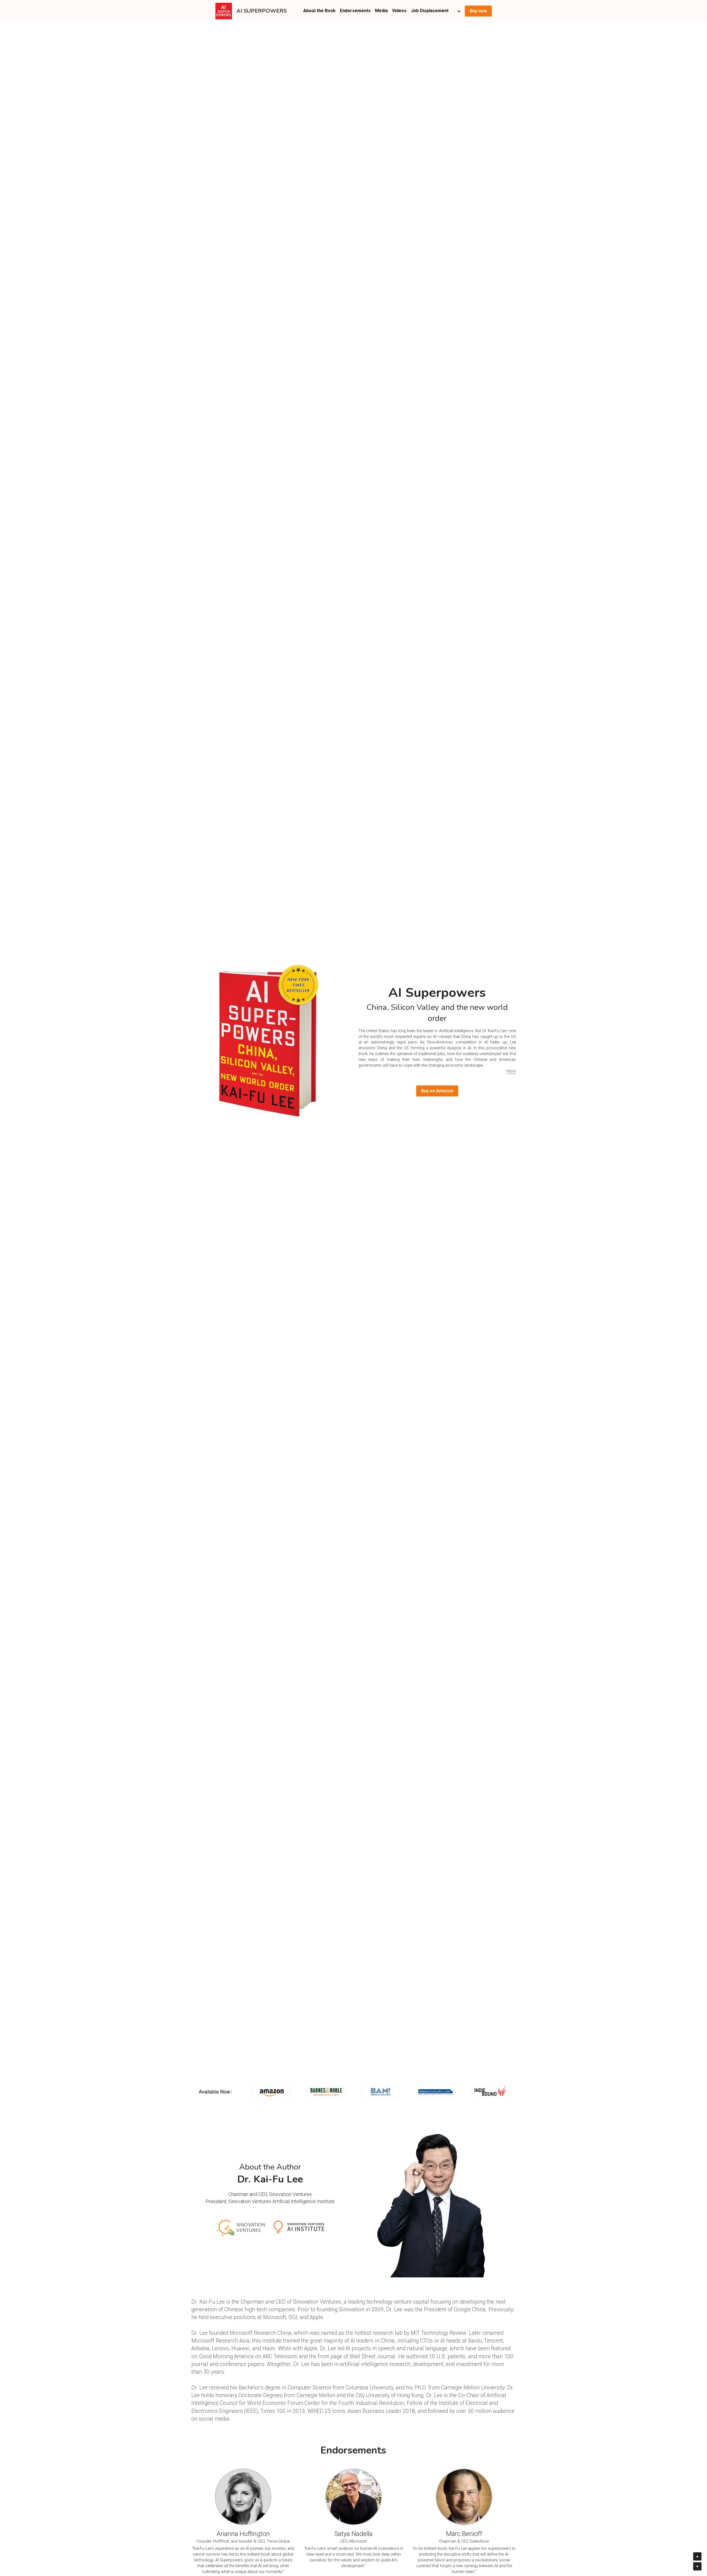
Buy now (478, 11)
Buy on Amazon (437, 1091)
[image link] (224, 11)
